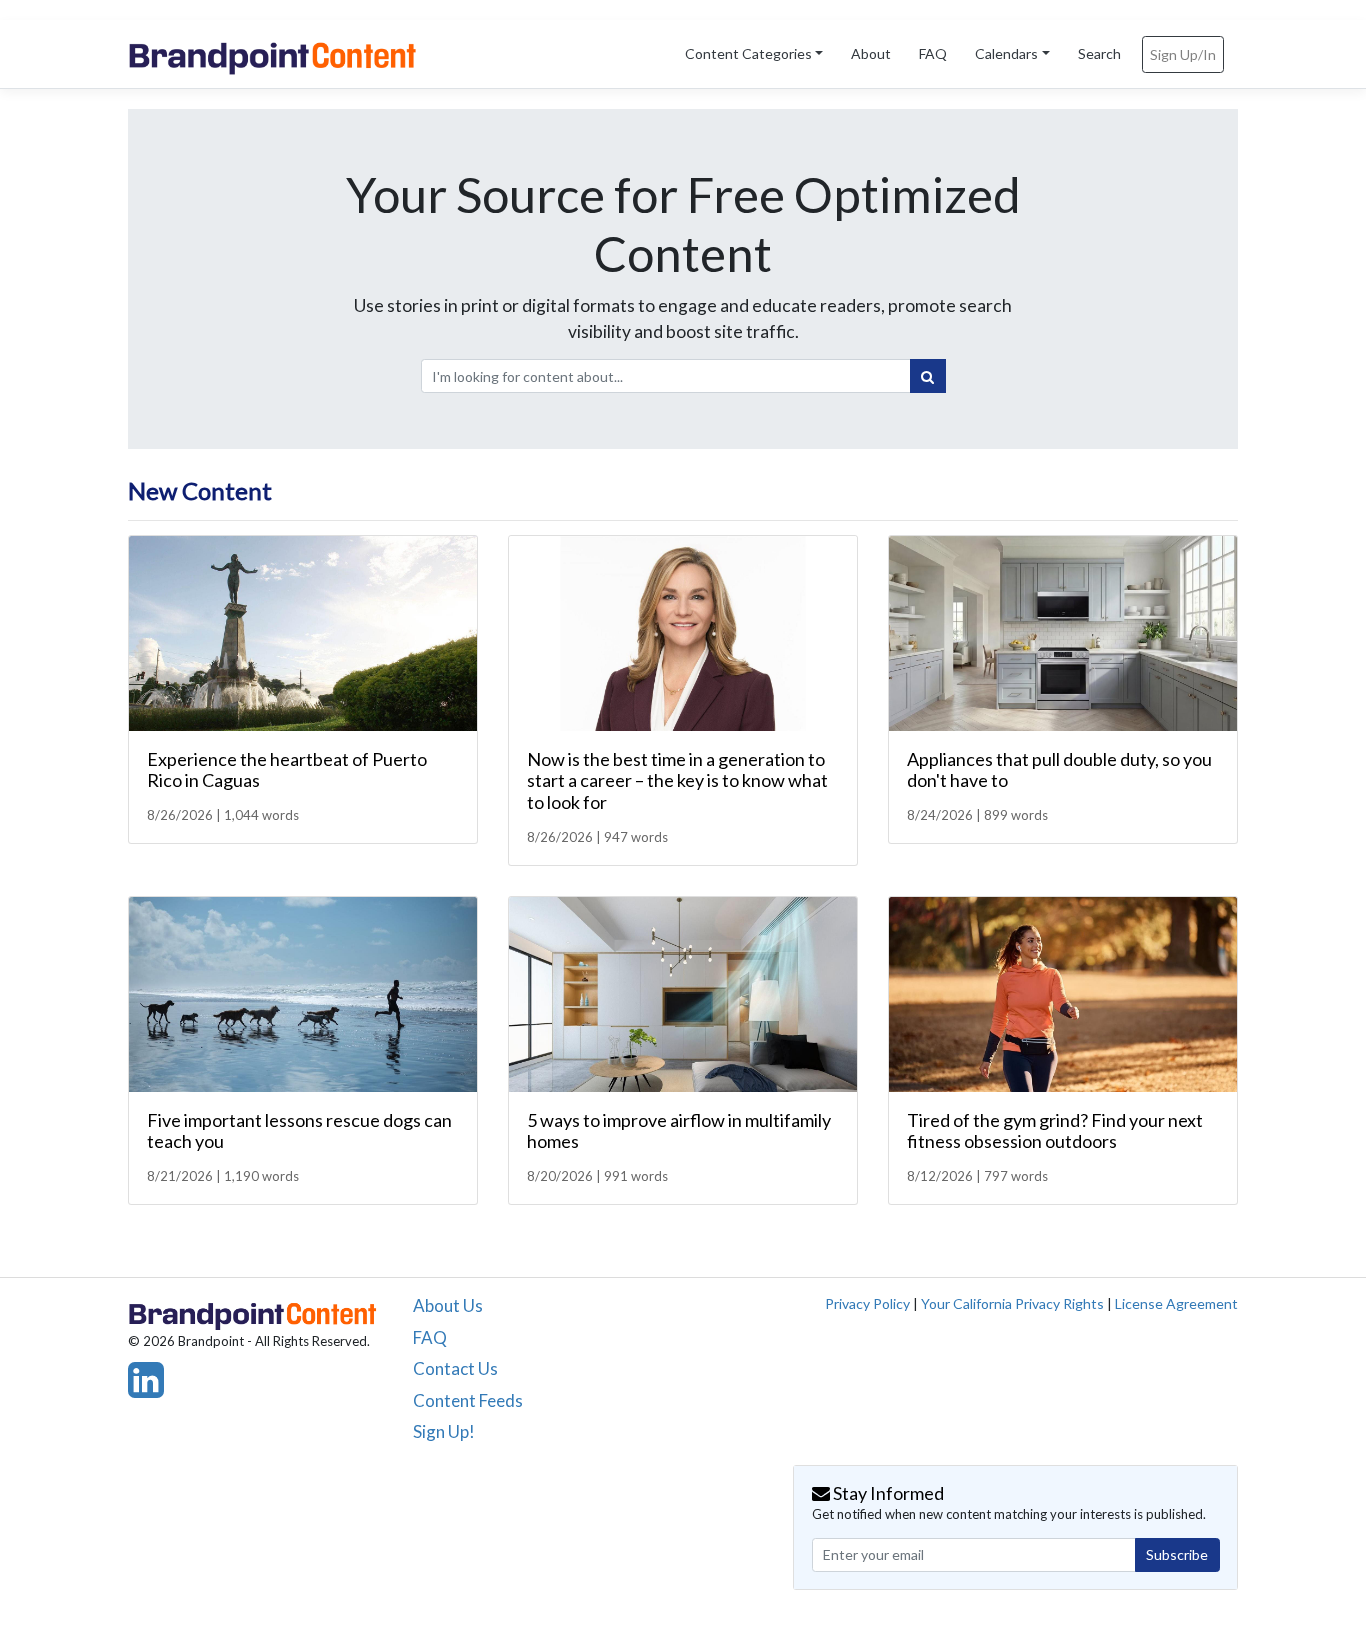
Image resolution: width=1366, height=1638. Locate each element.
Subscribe (1177, 1554)
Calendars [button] (1006, 53)
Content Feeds (468, 1400)
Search (1099, 53)
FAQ (933, 53)
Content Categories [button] (748, 53)
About (871, 53)
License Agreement (1176, 1303)
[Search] (928, 376)
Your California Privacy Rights (1012, 1303)
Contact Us (455, 1368)
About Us (448, 1305)
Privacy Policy (867, 1303)
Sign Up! (444, 1431)
